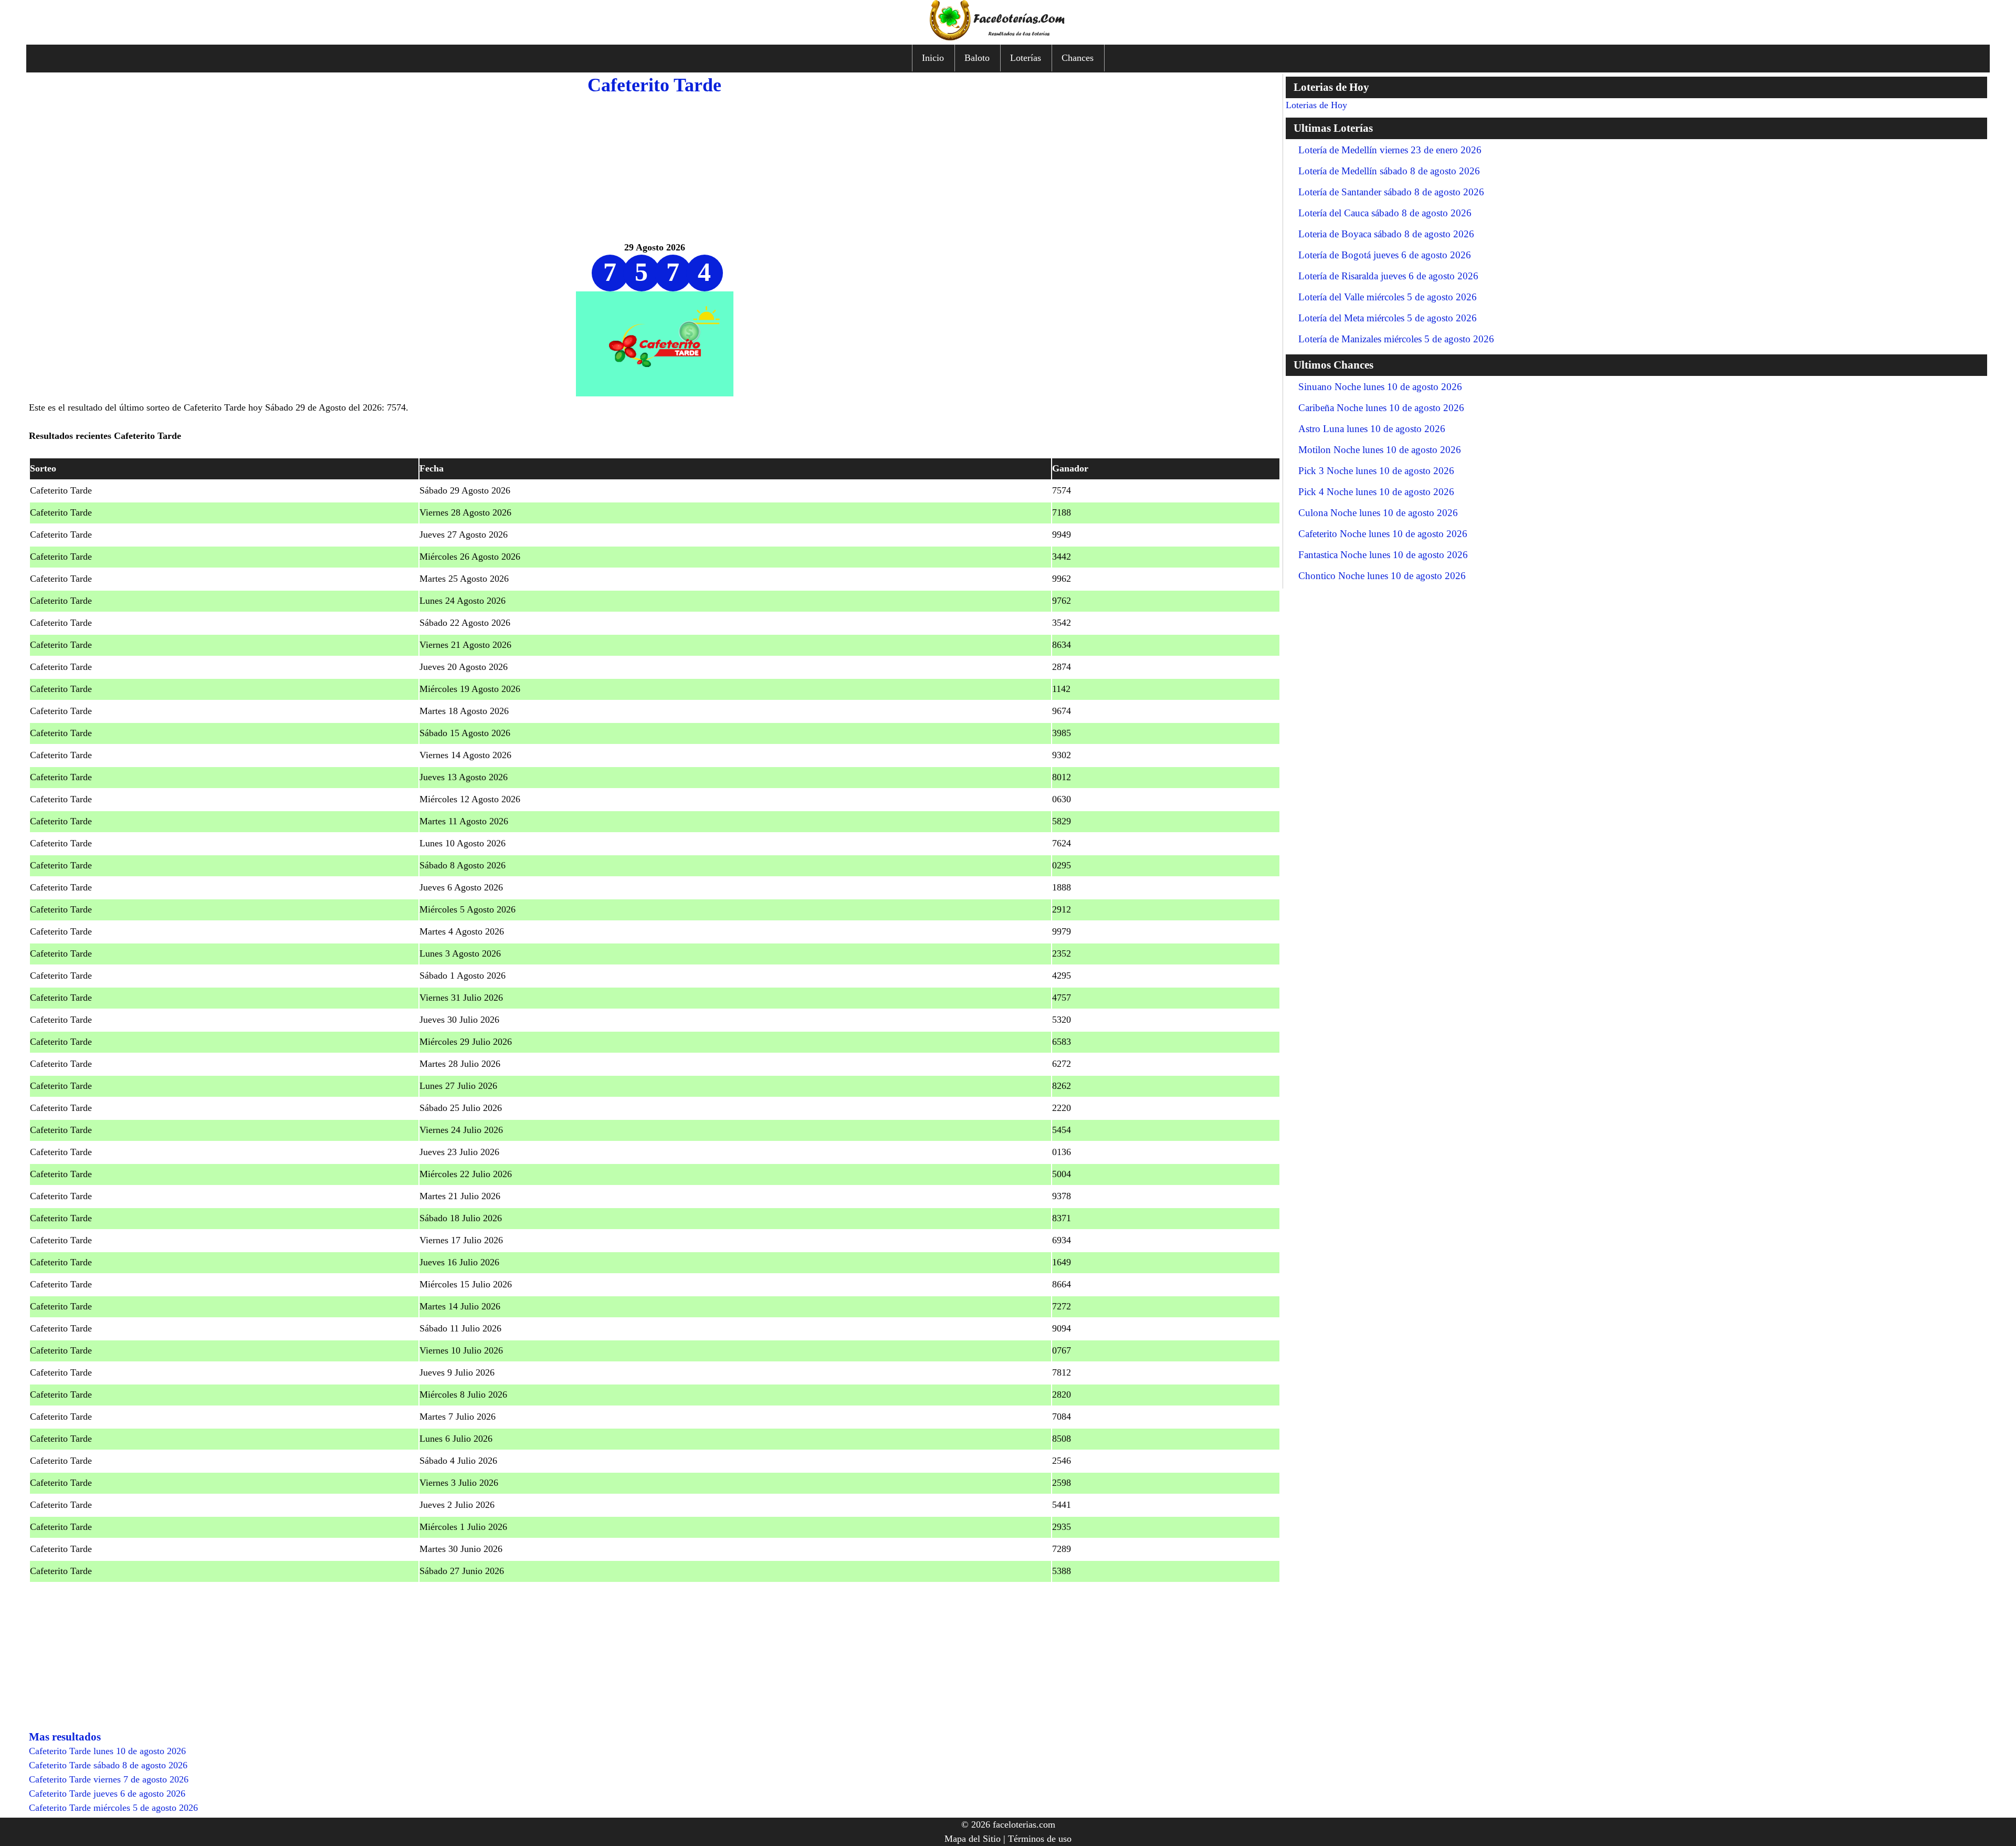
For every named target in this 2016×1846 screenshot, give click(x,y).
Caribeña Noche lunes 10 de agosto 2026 (1381, 408)
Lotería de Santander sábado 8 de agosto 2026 (1391, 192)
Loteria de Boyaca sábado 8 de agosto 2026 (1386, 234)
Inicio (933, 58)
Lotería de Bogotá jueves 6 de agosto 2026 (1385, 255)
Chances (1078, 58)
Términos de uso (1040, 1839)
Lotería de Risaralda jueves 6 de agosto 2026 (1388, 276)
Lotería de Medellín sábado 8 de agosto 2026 (1389, 171)
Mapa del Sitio (973, 1839)
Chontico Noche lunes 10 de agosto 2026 (1382, 576)
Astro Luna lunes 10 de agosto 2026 (1372, 429)
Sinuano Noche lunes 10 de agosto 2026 (1380, 387)
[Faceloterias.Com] (1008, 37)
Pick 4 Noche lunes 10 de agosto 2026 (1376, 492)
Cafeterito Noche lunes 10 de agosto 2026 (1383, 534)
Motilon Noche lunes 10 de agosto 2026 (1380, 450)
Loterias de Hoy (1316, 105)
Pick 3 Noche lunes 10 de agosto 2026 (1376, 471)
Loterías (1026, 58)
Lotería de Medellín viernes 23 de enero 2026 (1390, 150)
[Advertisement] (655, 167)
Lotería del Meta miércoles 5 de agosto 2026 (1388, 318)
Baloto (977, 58)
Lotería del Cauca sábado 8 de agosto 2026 (1385, 213)
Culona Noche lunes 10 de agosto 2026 (1378, 513)
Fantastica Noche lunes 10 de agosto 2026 (1383, 555)
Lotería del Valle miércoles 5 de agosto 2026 (1388, 297)
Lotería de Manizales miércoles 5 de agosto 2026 (1396, 339)
